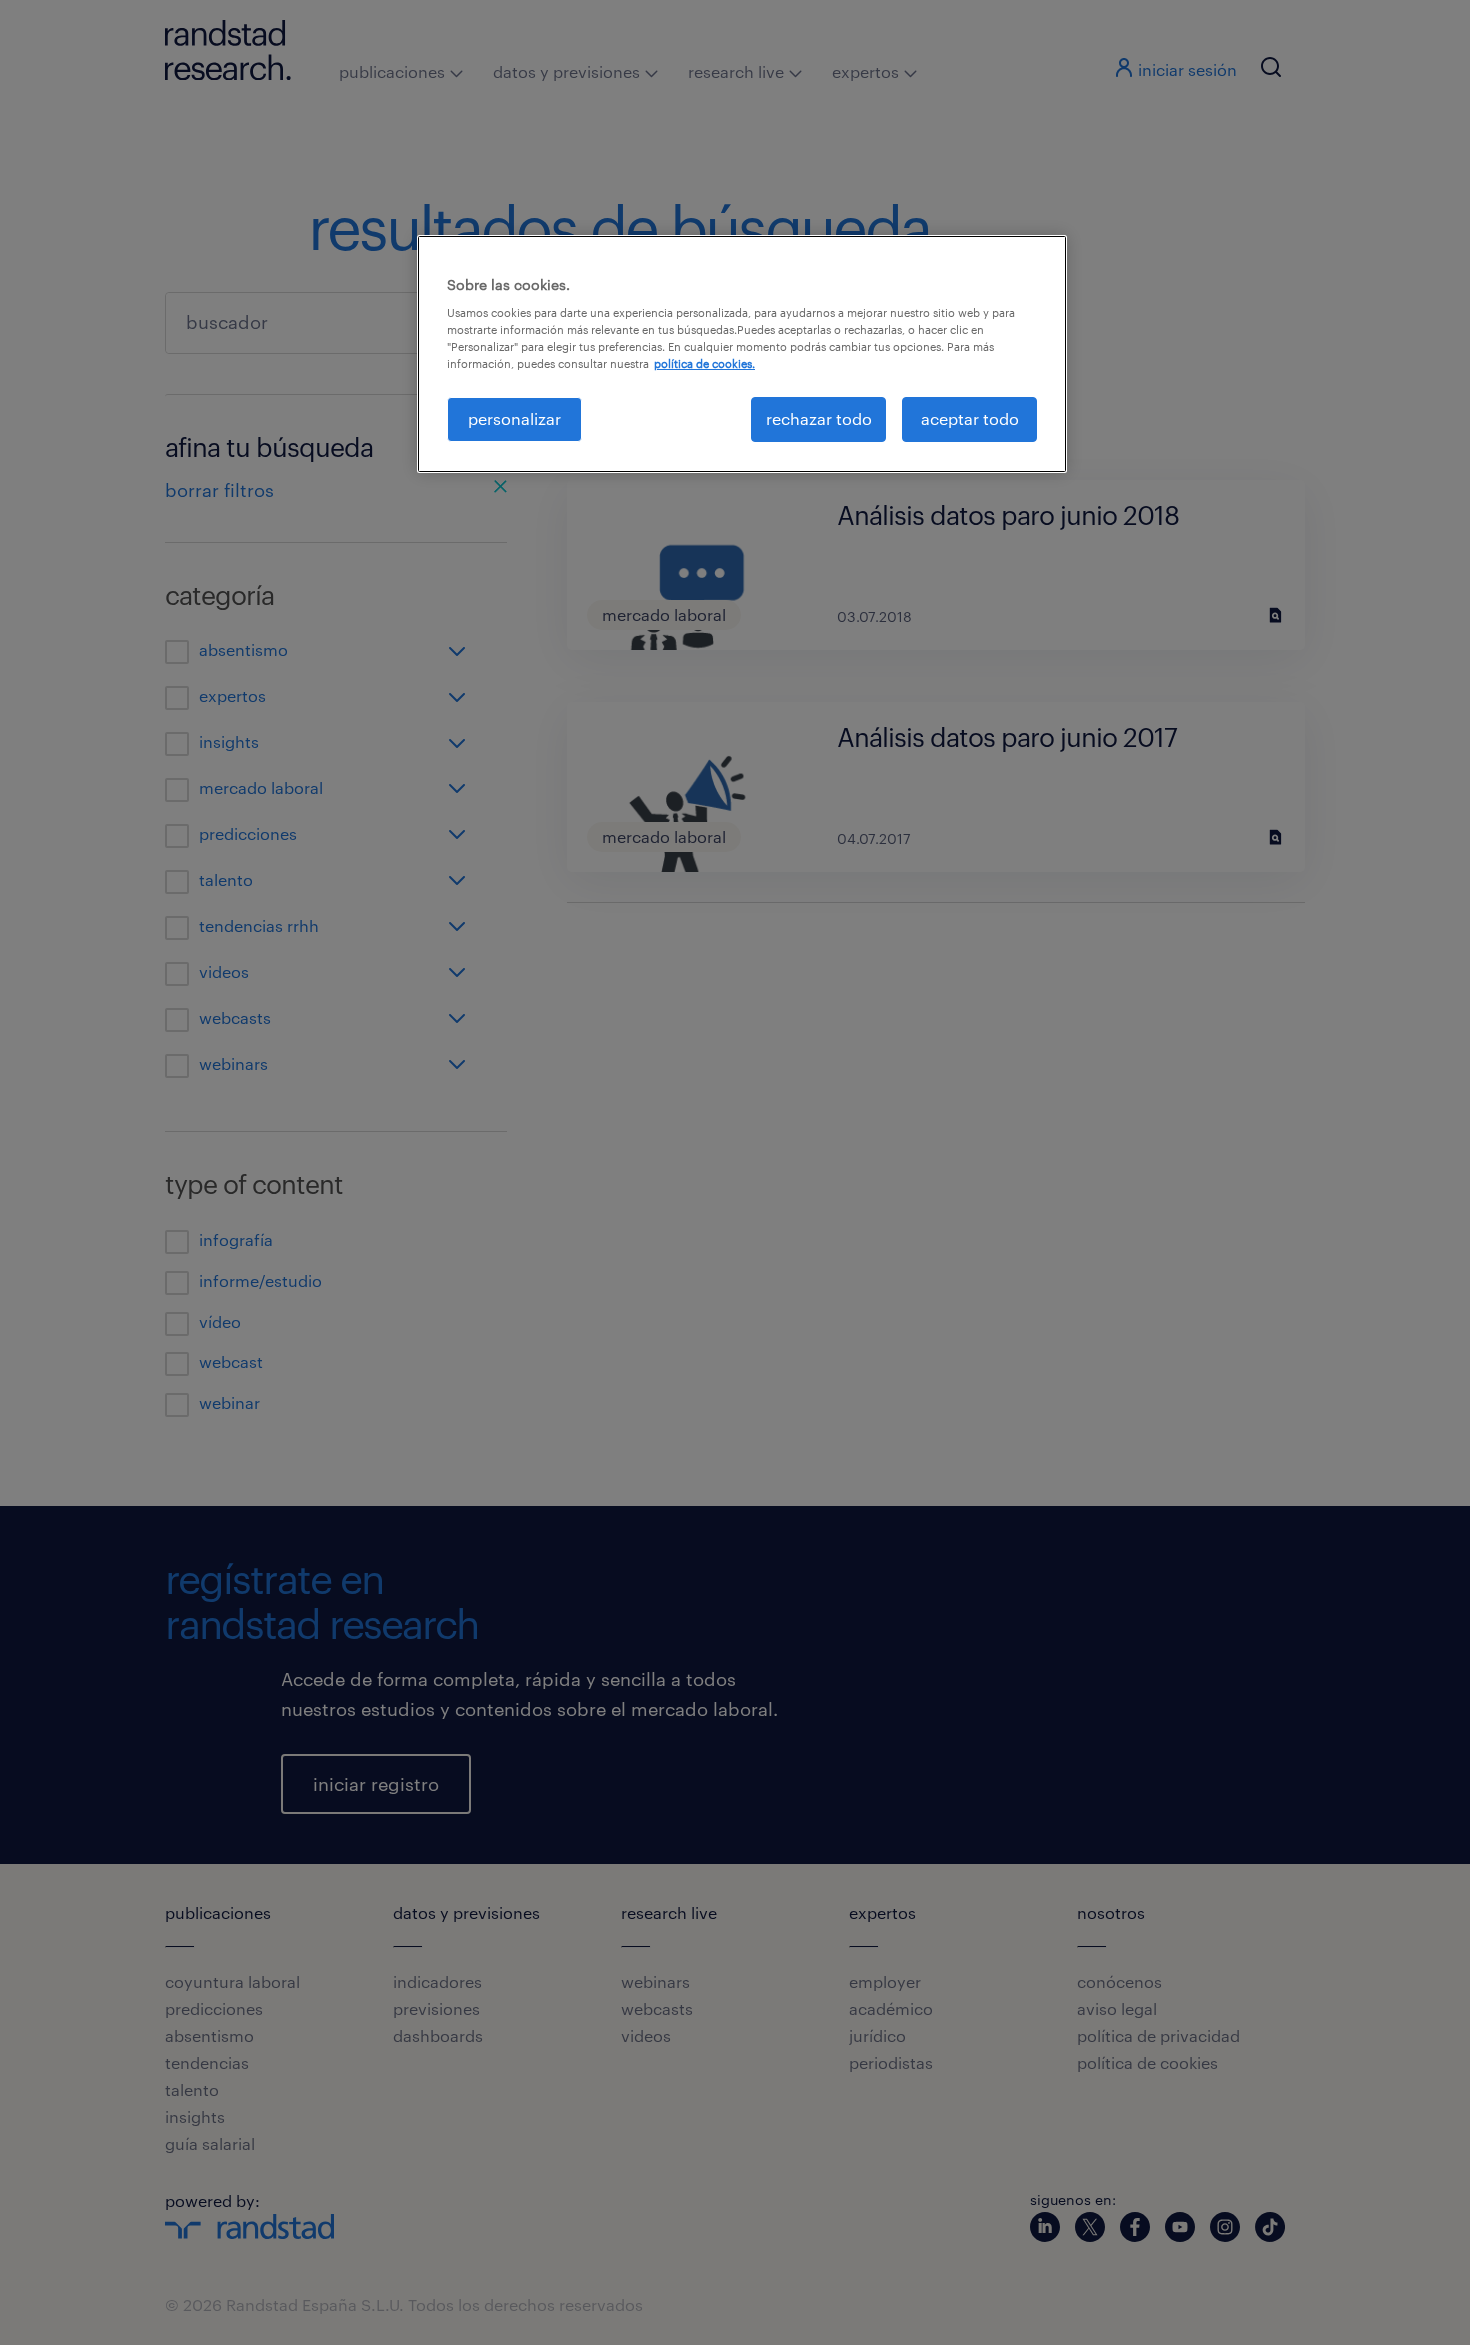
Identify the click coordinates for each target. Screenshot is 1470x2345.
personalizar (514, 418)
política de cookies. (704, 363)
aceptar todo (970, 418)
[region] (742, 354)
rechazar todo (819, 418)
